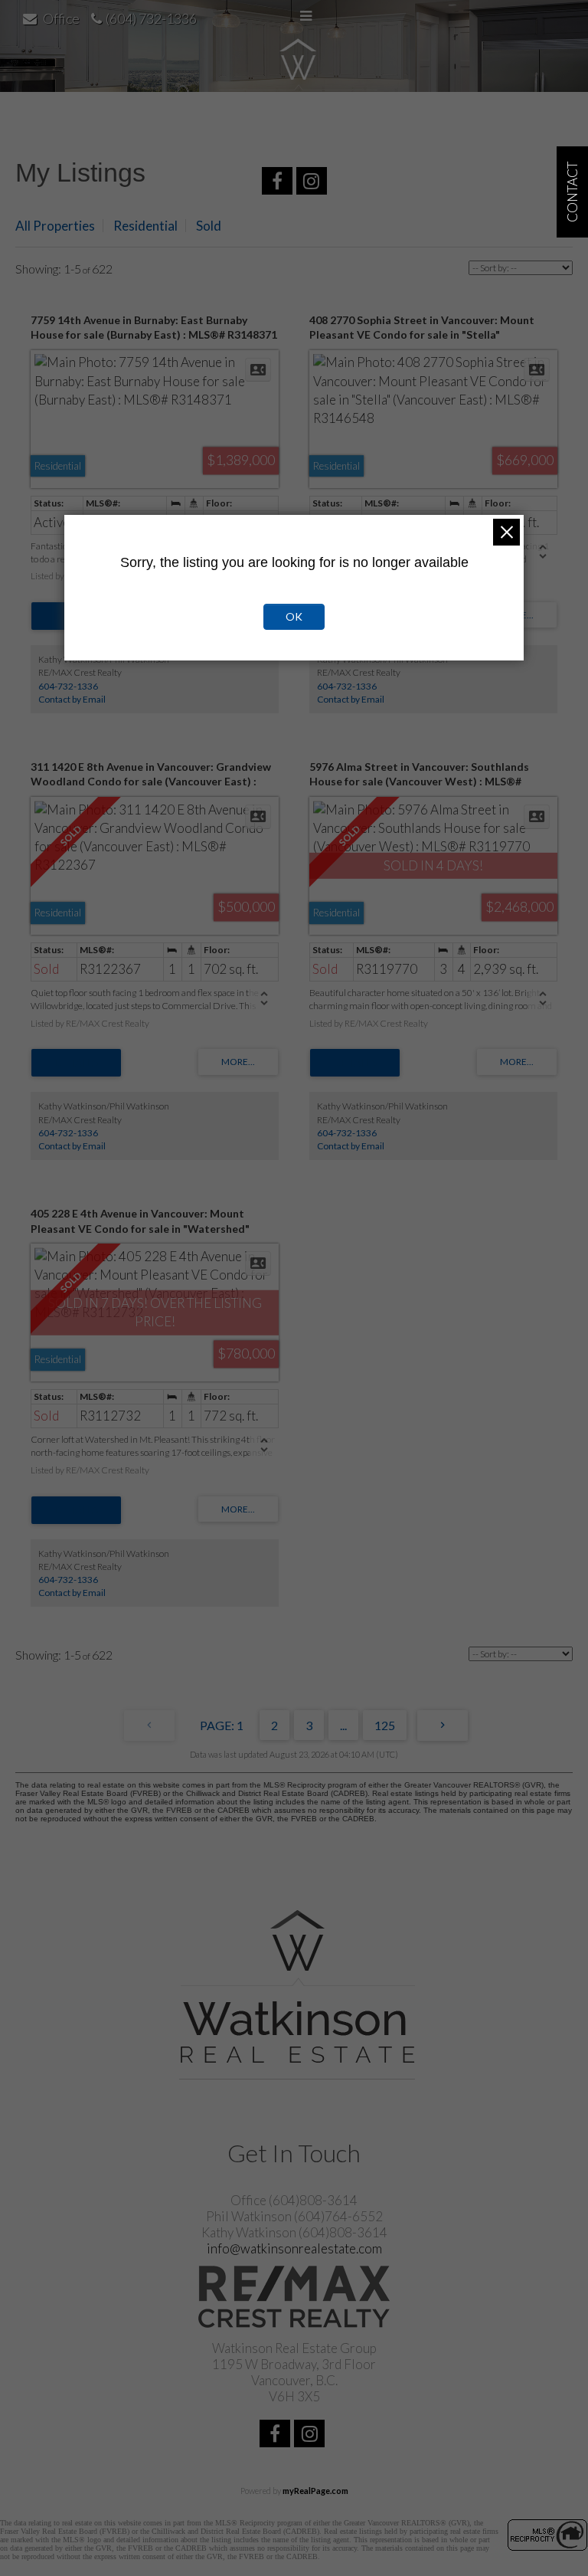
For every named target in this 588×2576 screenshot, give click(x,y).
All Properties (55, 226)
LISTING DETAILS (76, 1063)
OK (294, 616)
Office (61, 18)
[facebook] (279, 183)
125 (385, 1725)
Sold (209, 226)
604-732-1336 (68, 686)
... (343, 1725)
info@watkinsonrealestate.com (294, 2248)
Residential (145, 226)
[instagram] (314, 183)
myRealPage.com (315, 2491)
